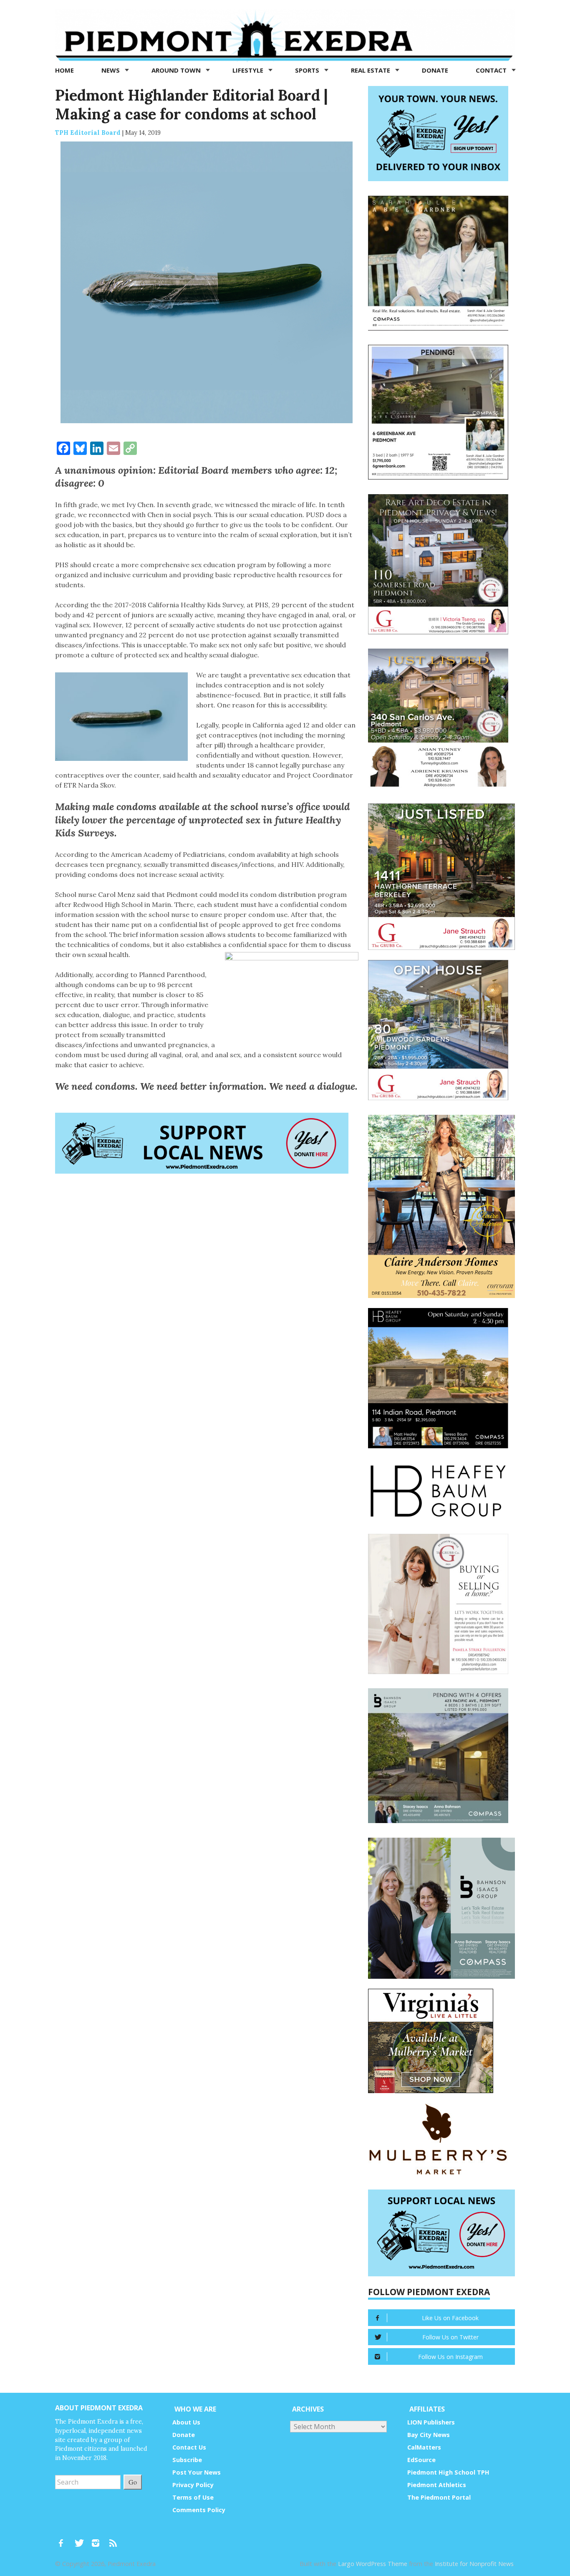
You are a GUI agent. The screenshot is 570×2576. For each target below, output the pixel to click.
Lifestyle (249, 70)
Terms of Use (193, 2497)
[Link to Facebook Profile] (64, 2539)
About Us (186, 2422)
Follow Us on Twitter (450, 2337)
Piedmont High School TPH (448, 2472)
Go (133, 2482)
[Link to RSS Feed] (114, 2539)
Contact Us (189, 2447)
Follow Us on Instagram (450, 2357)
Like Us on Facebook (450, 2318)
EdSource (421, 2460)
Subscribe (187, 2460)
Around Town (177, 70)
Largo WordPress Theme (373, 2564)
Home (64, 70)
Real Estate (371, 70)
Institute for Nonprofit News (474, 2564)
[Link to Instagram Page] (98, 2539)
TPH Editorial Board (88, 133)
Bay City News (429, 2435)
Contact (492, 70)
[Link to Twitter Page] (81, 2539)
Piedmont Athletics (437, 2485)
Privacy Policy (193, 2485)
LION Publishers (431, 2422)
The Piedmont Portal (439, 2497)
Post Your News (197, 2472)
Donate (435, 70)
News (111, 70)
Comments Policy (199, 2510)
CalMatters (424, 2447)
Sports (308, 70)
